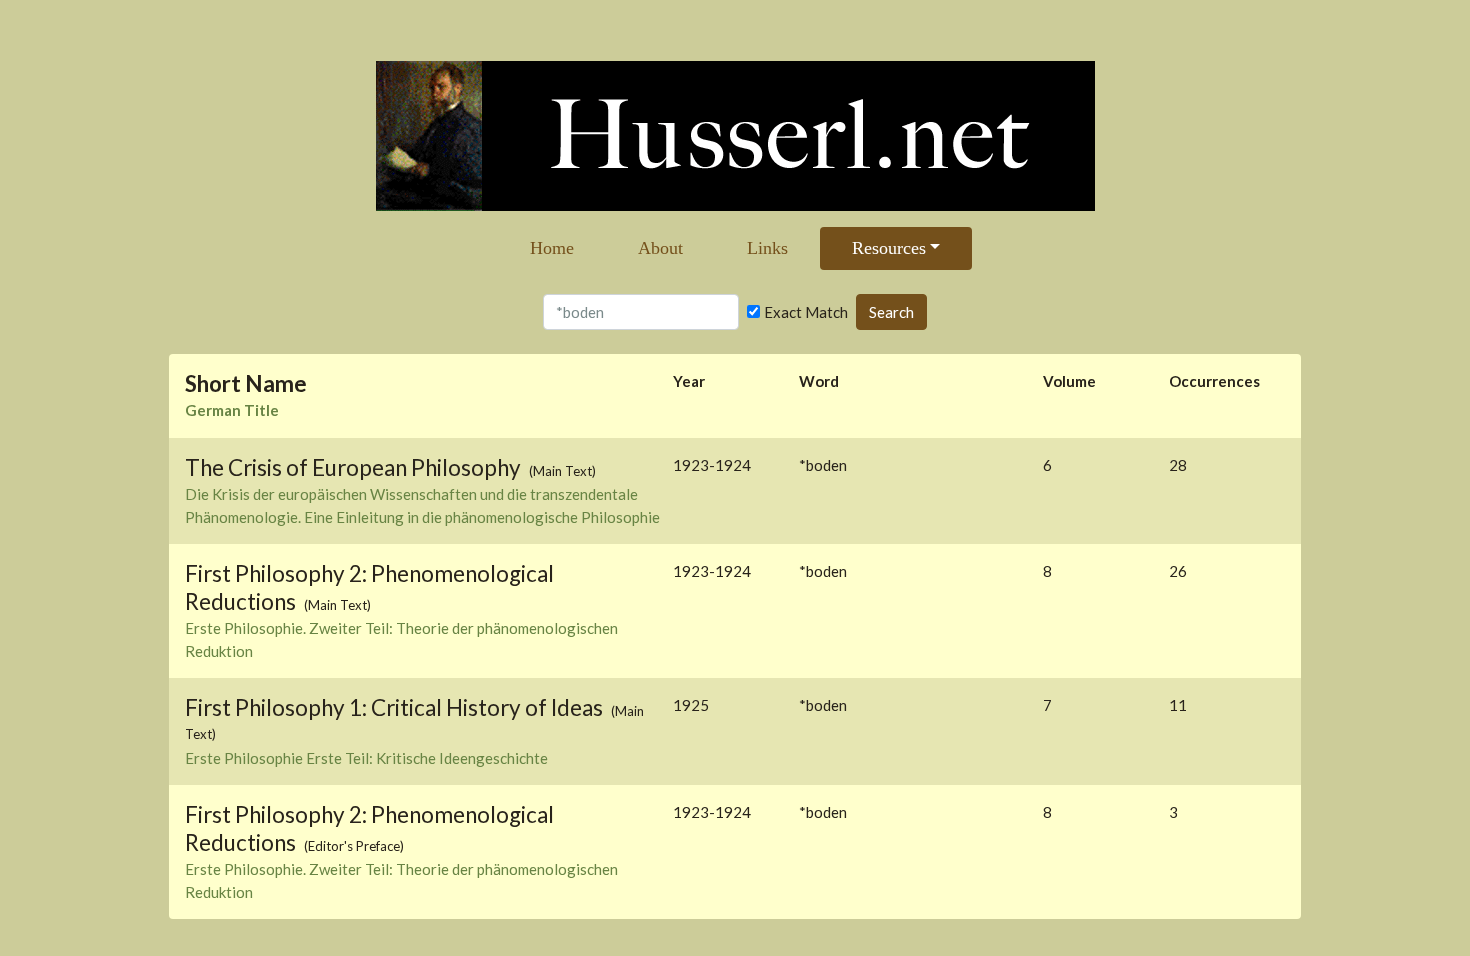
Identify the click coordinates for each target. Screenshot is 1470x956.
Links (767, 248)
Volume (1069, 381)
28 (1178, 465)
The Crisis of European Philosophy (355, 467)
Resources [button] (889, 248)
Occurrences (1214, 381)
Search (891, 312)
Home (552, 248)
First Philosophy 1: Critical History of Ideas (396, 707)
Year (689, 381)
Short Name (246, 383)
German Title (232, 410)
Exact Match (806, 312)
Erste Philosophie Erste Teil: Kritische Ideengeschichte (366, 758)
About (660, 248)
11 (1178, 705)
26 (1178, 571)
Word (819, 381)
